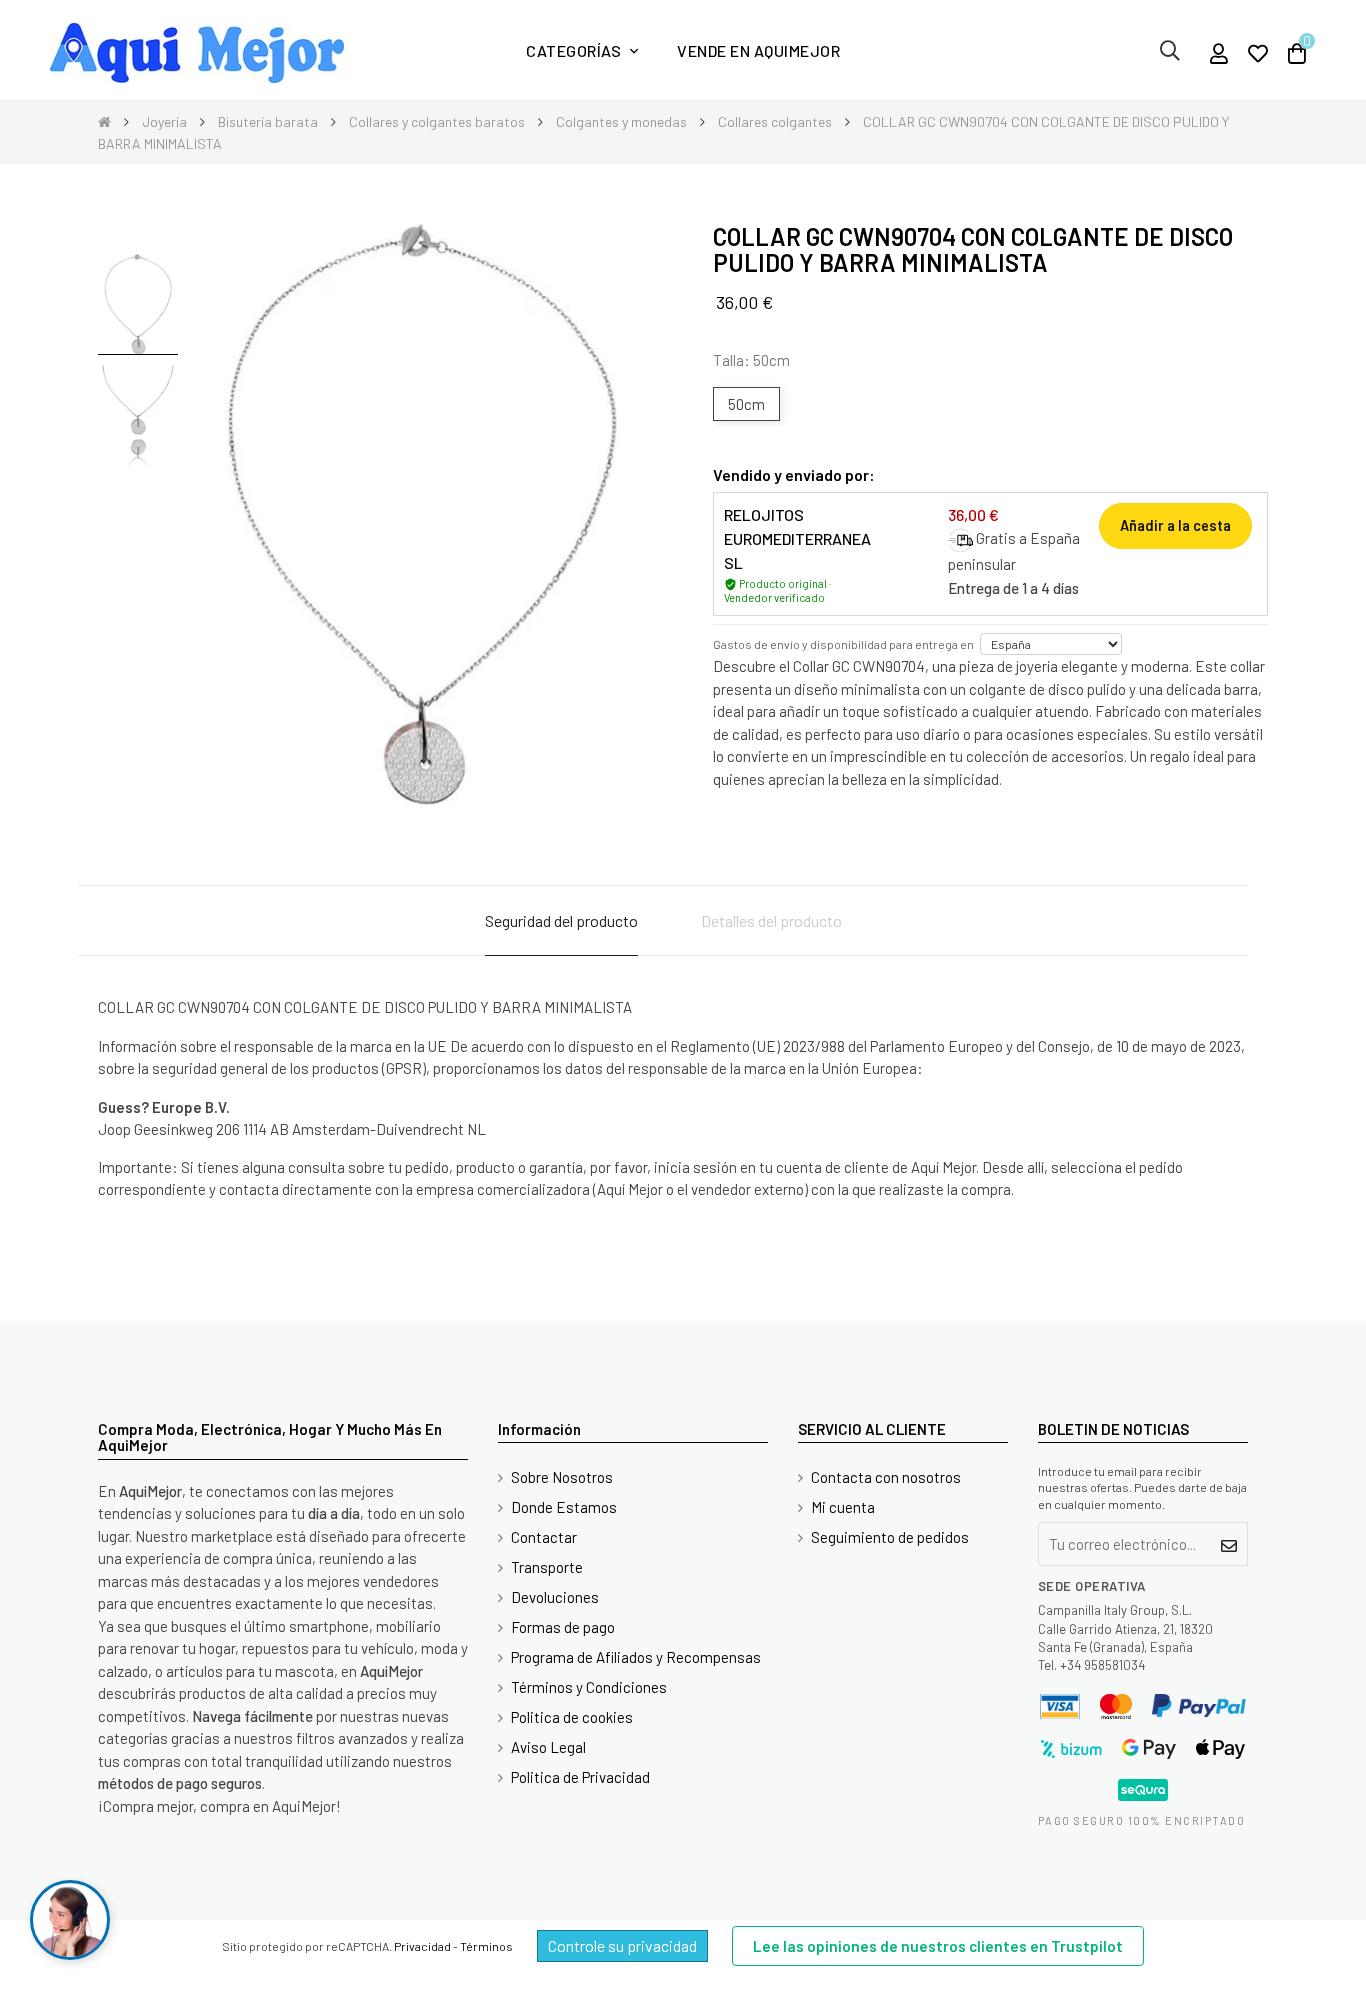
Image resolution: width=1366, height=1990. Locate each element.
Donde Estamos (564, 1507)
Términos (486, 1946)
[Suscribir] (1229, 1544)
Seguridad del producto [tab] (561, 920)
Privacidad (422, 1946)
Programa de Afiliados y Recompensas (636, 1657)
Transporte (547, 1567)
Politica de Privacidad (580, 1777)
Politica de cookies (572, 1717)
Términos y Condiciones (589, 1687)
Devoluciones (555, 1597)
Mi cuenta (843, 1507)
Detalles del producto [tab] (771, 920)
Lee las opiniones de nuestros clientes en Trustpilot (938, 1946)
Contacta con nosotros (886, 1477)
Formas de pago (563, 1627)
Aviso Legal (548, 1747)
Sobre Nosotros (562, 1477)
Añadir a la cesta (1175, 525)
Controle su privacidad (622, 1945)
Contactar (544, 1537)
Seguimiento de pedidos (890, 1537)
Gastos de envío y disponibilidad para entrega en (843, 644)
